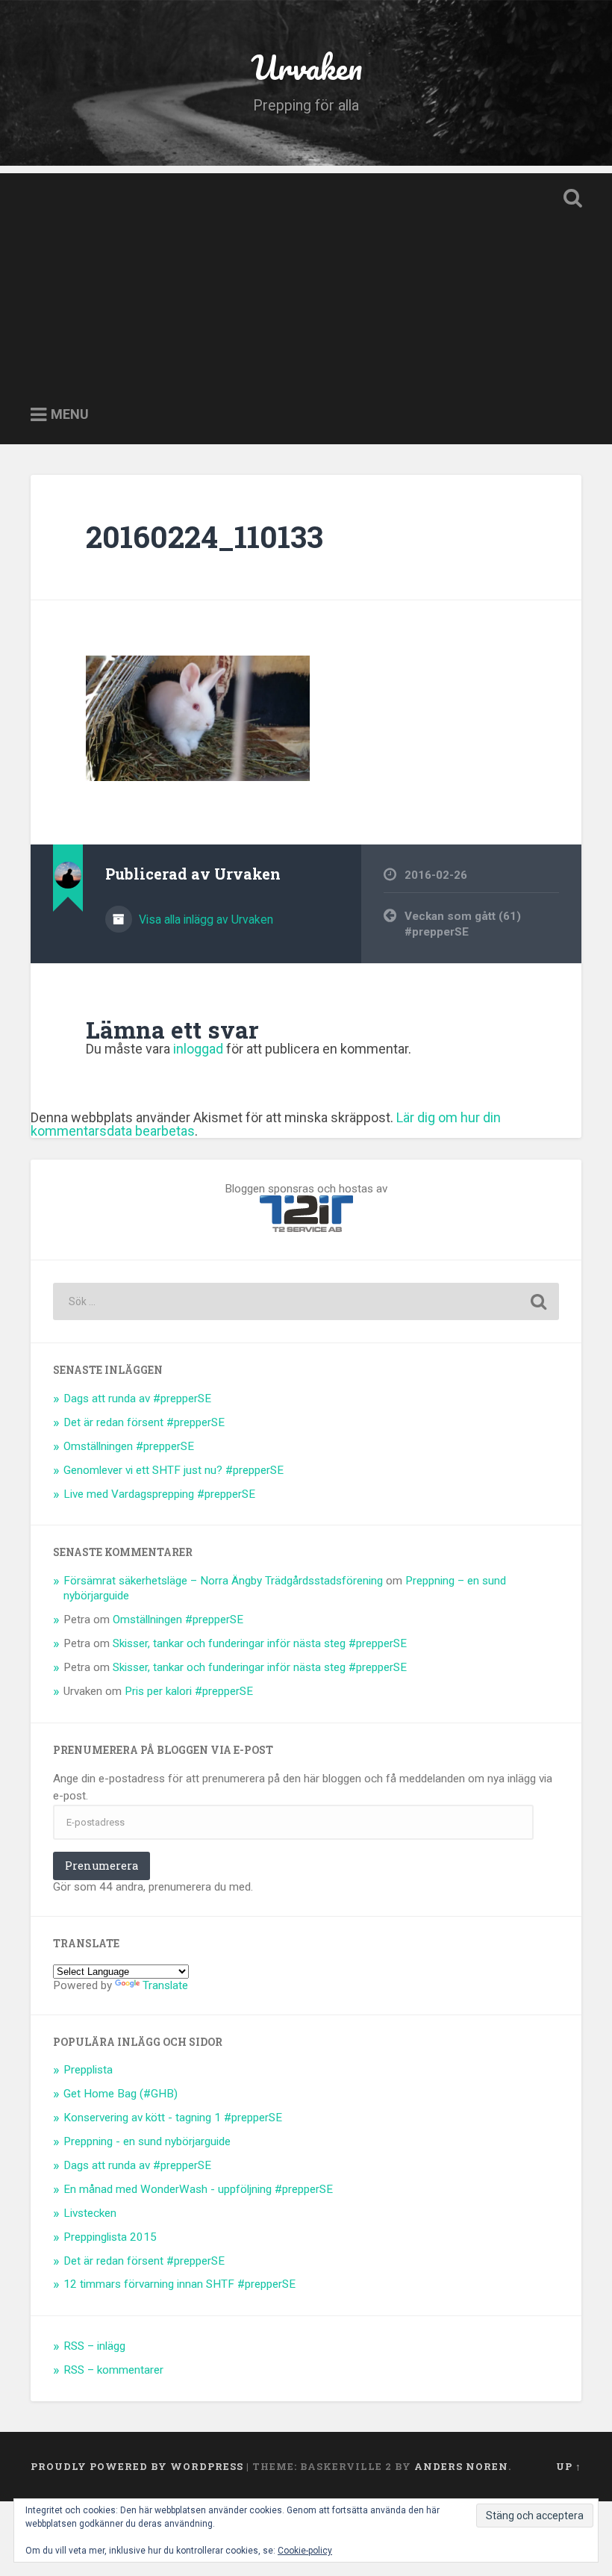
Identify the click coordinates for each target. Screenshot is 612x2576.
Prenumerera (102, 1866)
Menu (70, 415)
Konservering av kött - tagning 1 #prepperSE (173, 2118)
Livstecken (90, 2213)
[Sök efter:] (306, 1301)
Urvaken (306, 67)
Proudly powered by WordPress (137, 2466)
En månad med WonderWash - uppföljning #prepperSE (198, 2189)
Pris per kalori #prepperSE (189, 1691)
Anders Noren (461, 2466)
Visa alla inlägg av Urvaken (204, 920)
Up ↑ (569, 2466)
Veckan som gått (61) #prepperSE (463, 924)
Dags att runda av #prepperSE (137, 1399)
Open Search (569, 199)
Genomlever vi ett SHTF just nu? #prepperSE (174, 1470)
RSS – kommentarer (113, 2370)
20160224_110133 (204, 536)
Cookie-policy (305, 2551)
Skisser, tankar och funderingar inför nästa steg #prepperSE (260, 1643)
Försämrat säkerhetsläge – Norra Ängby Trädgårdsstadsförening (223, 1581)
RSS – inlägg (94, 2346)
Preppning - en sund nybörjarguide (147, 2141)
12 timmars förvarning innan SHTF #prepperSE (179, 2284)
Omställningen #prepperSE (129, 1446)
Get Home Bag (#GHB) (121, 2094)
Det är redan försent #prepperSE (144, 1422)
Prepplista (88, 2070)
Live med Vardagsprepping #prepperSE (159, 1494)
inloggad (198, 1049)
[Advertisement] (306, 278)
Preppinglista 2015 (110, 2237)
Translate (165, 1985)
